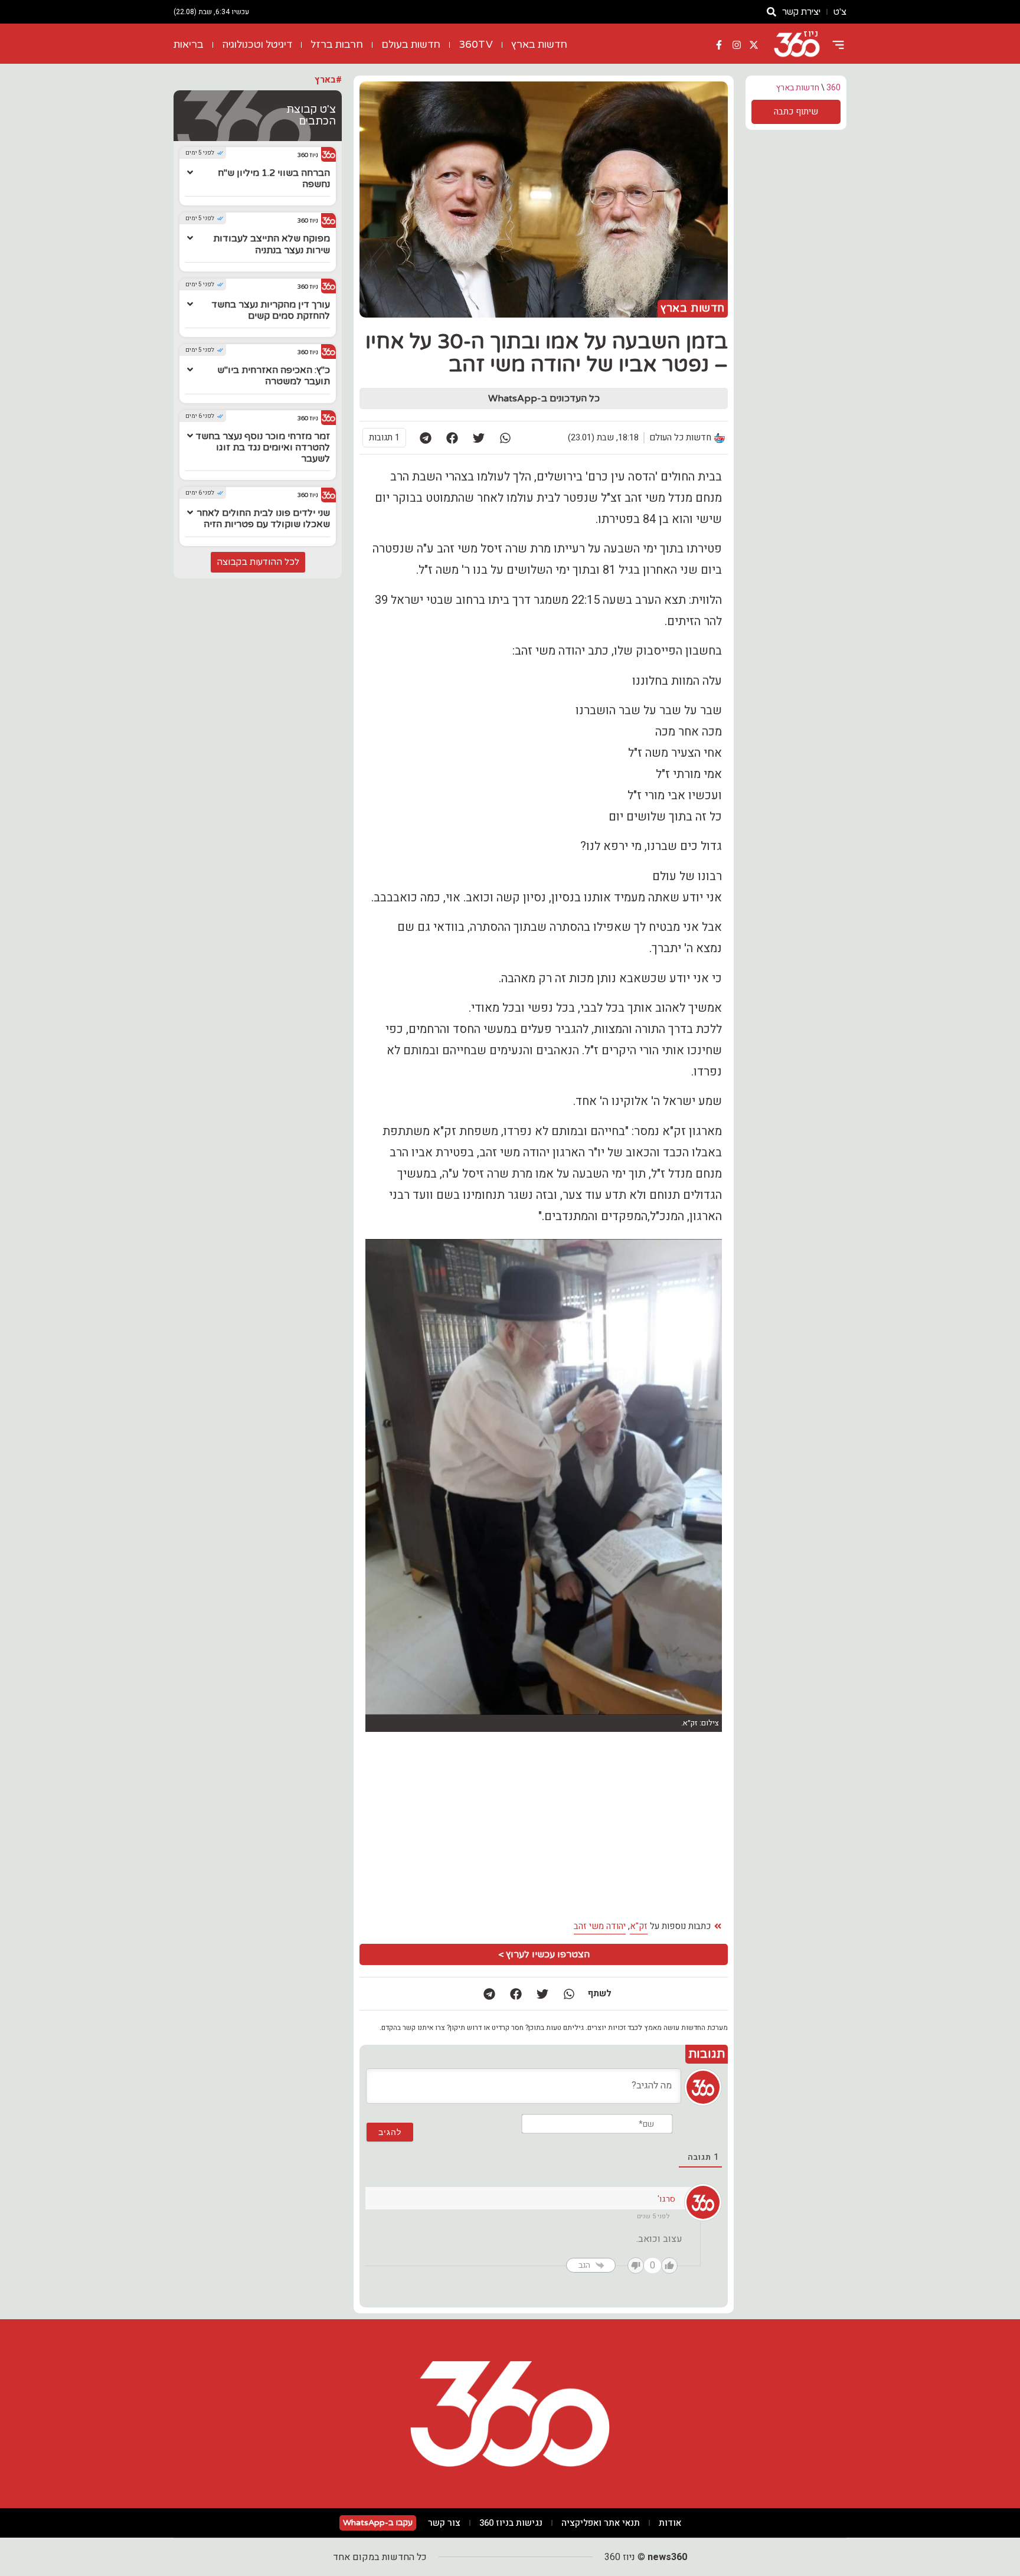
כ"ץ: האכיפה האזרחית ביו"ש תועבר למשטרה (274, 376)
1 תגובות (384, 437)
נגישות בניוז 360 (511, 2523)
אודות (670, 2523)
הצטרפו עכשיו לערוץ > (544, 1954)
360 (833, 88)
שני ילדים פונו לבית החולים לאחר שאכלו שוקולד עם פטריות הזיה (263, 519)
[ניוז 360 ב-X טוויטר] (754, 45)
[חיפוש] (771, 12)
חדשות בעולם (411, 45)
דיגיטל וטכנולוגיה (257, 45)
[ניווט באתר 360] (838, 45)
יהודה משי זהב (600, 1926)
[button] (505, 438)
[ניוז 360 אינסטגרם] (737, 45)
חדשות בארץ (539, 45)
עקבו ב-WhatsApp (378, 2523)
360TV (476, 45)
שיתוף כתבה (796, 112)
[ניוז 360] (797, 45)
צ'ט (840, 12)
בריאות (189, 45)
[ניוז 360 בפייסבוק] (719, 45)
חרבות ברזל (337, 45)
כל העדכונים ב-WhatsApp (544, 398)
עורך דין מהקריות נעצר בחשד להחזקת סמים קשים (271, 310)
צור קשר (444, 2523)
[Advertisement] (454, 1826)
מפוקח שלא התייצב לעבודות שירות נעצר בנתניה (272, 244)
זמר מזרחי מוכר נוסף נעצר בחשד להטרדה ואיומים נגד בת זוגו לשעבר (263, 447)
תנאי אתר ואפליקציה (601, 2523)
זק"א (639, 1926)
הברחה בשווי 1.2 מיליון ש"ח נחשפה (274, 179)
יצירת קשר (801, 12)
